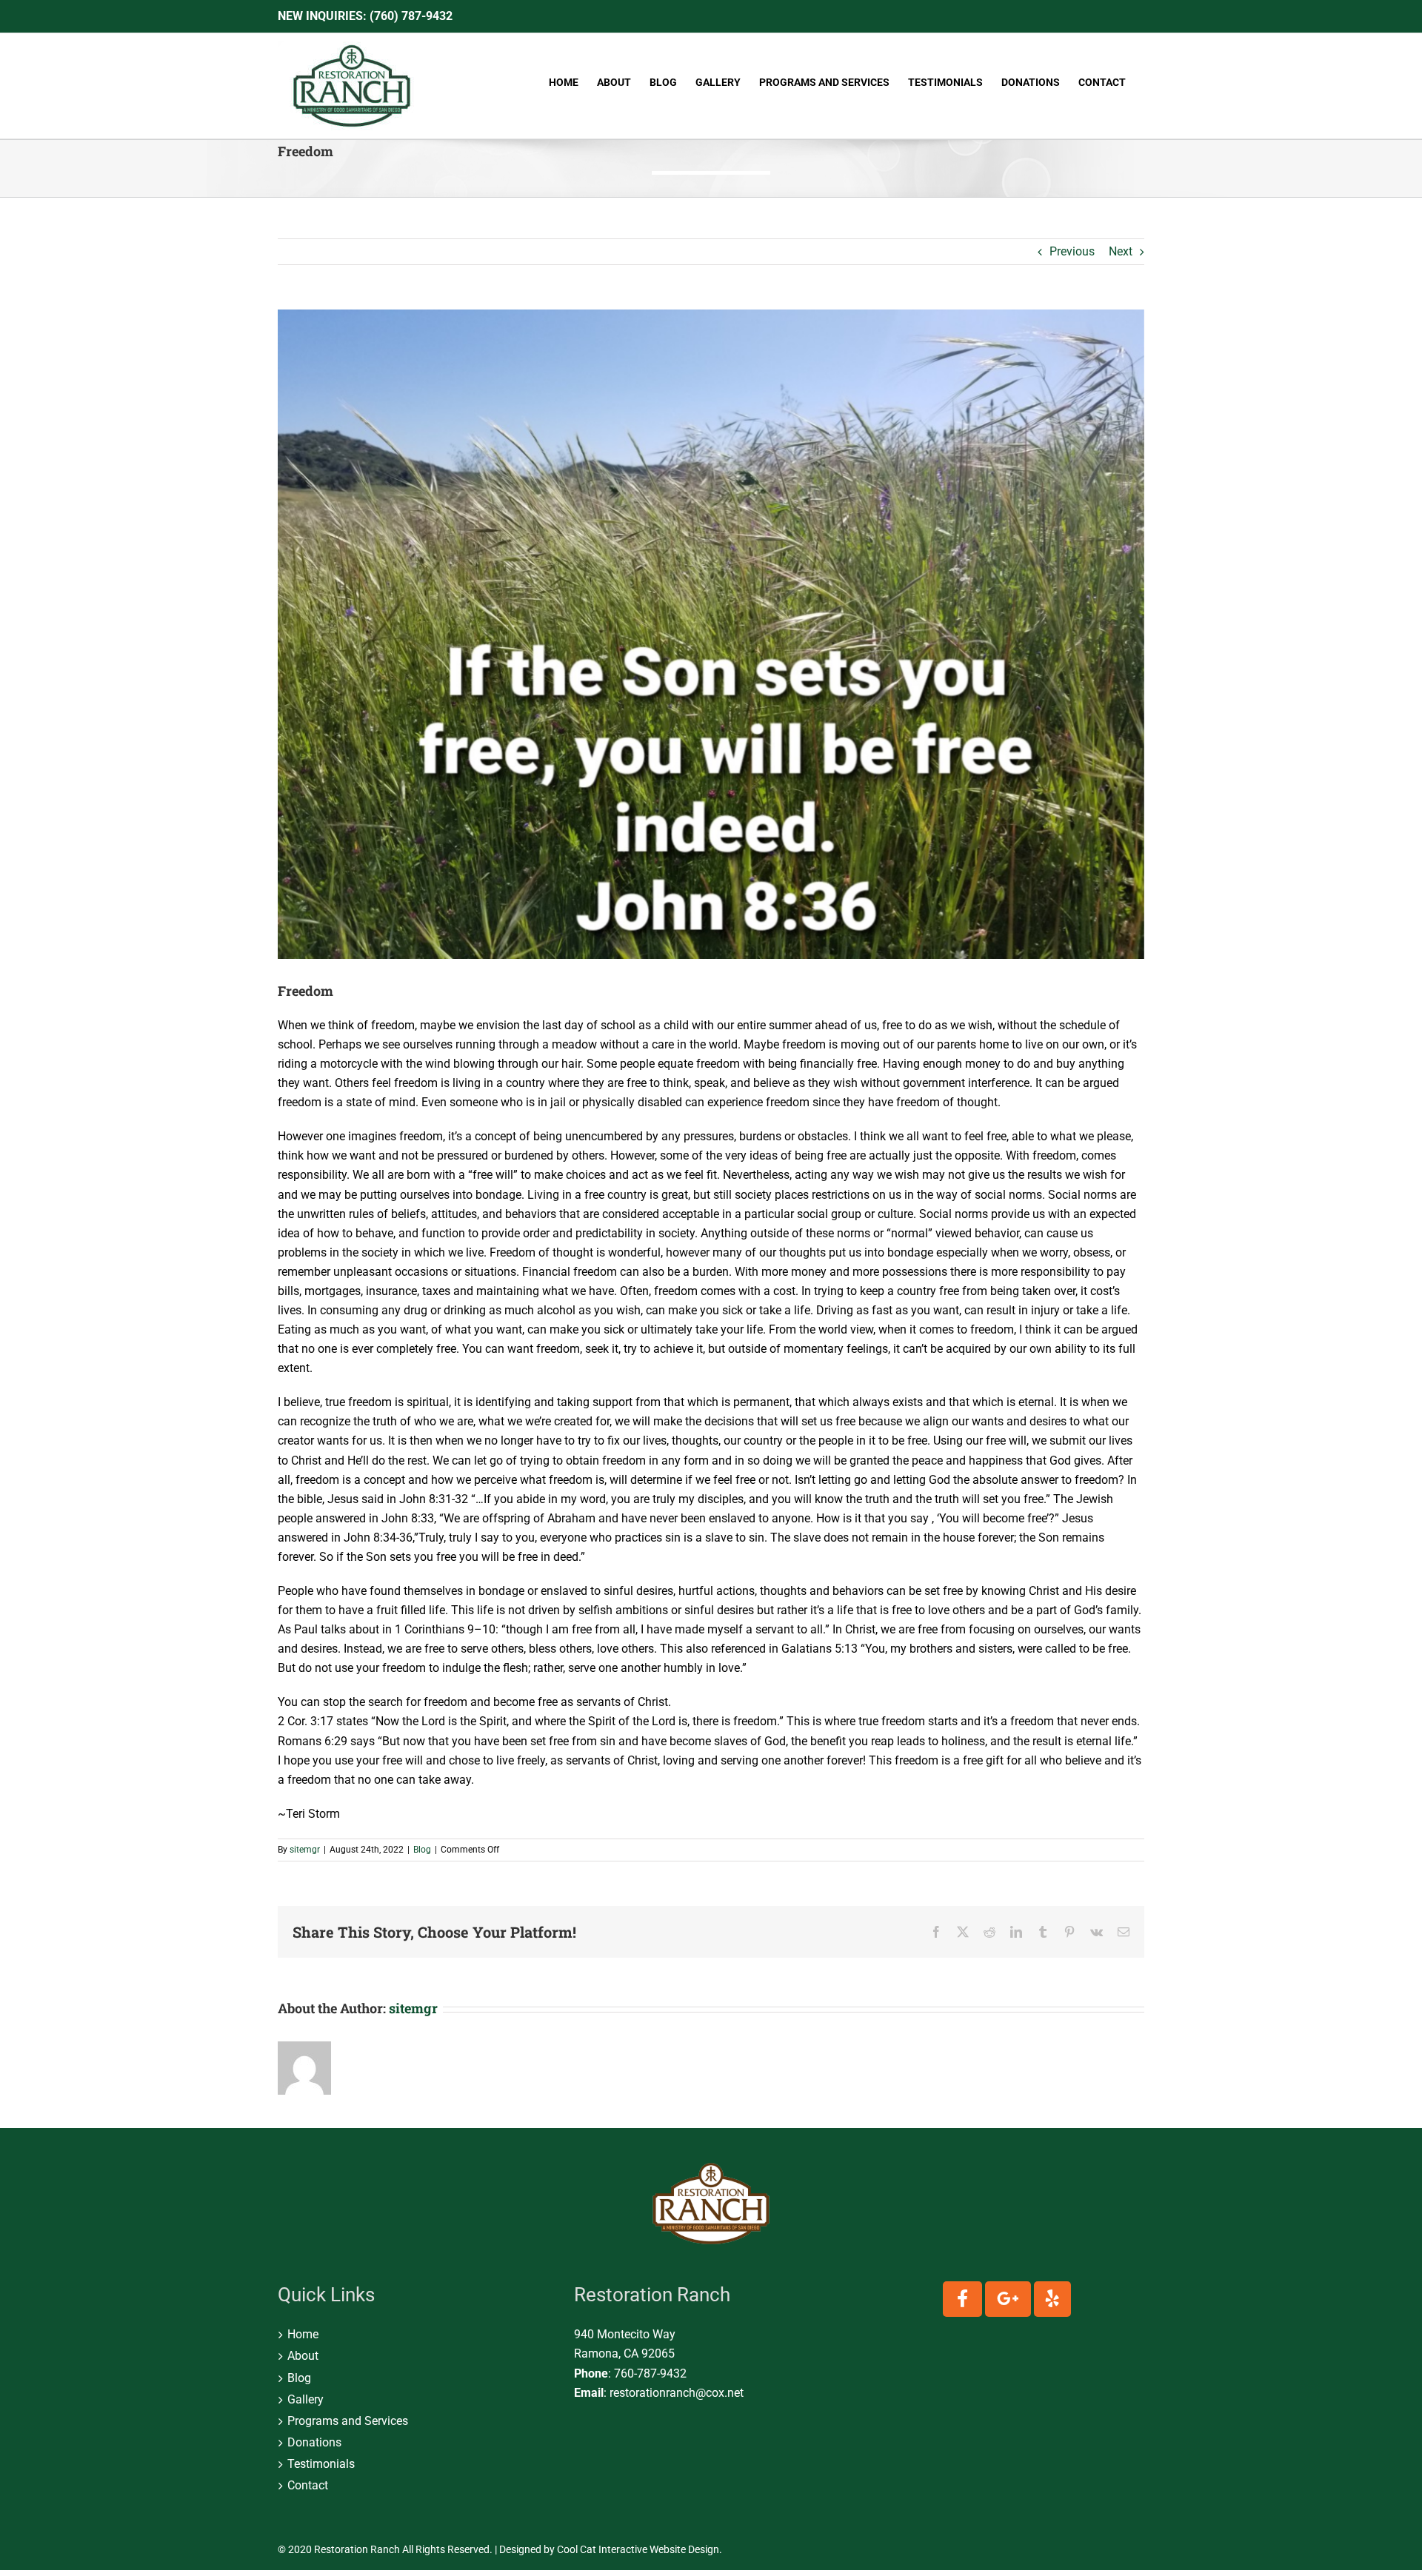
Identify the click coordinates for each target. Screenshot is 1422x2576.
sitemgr (305, 1850)
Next (1121, 251)
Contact (308, 2485)
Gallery (306, 2399)
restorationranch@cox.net (677, 2393)
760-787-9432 (650, 2373)
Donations (314, 2442)
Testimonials (321, 2464)
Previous (1072, 251)
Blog (422, 1850)
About (303, 2356)
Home (303, 2334)
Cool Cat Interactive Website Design (638, 2549)
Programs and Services (348, 2421)
